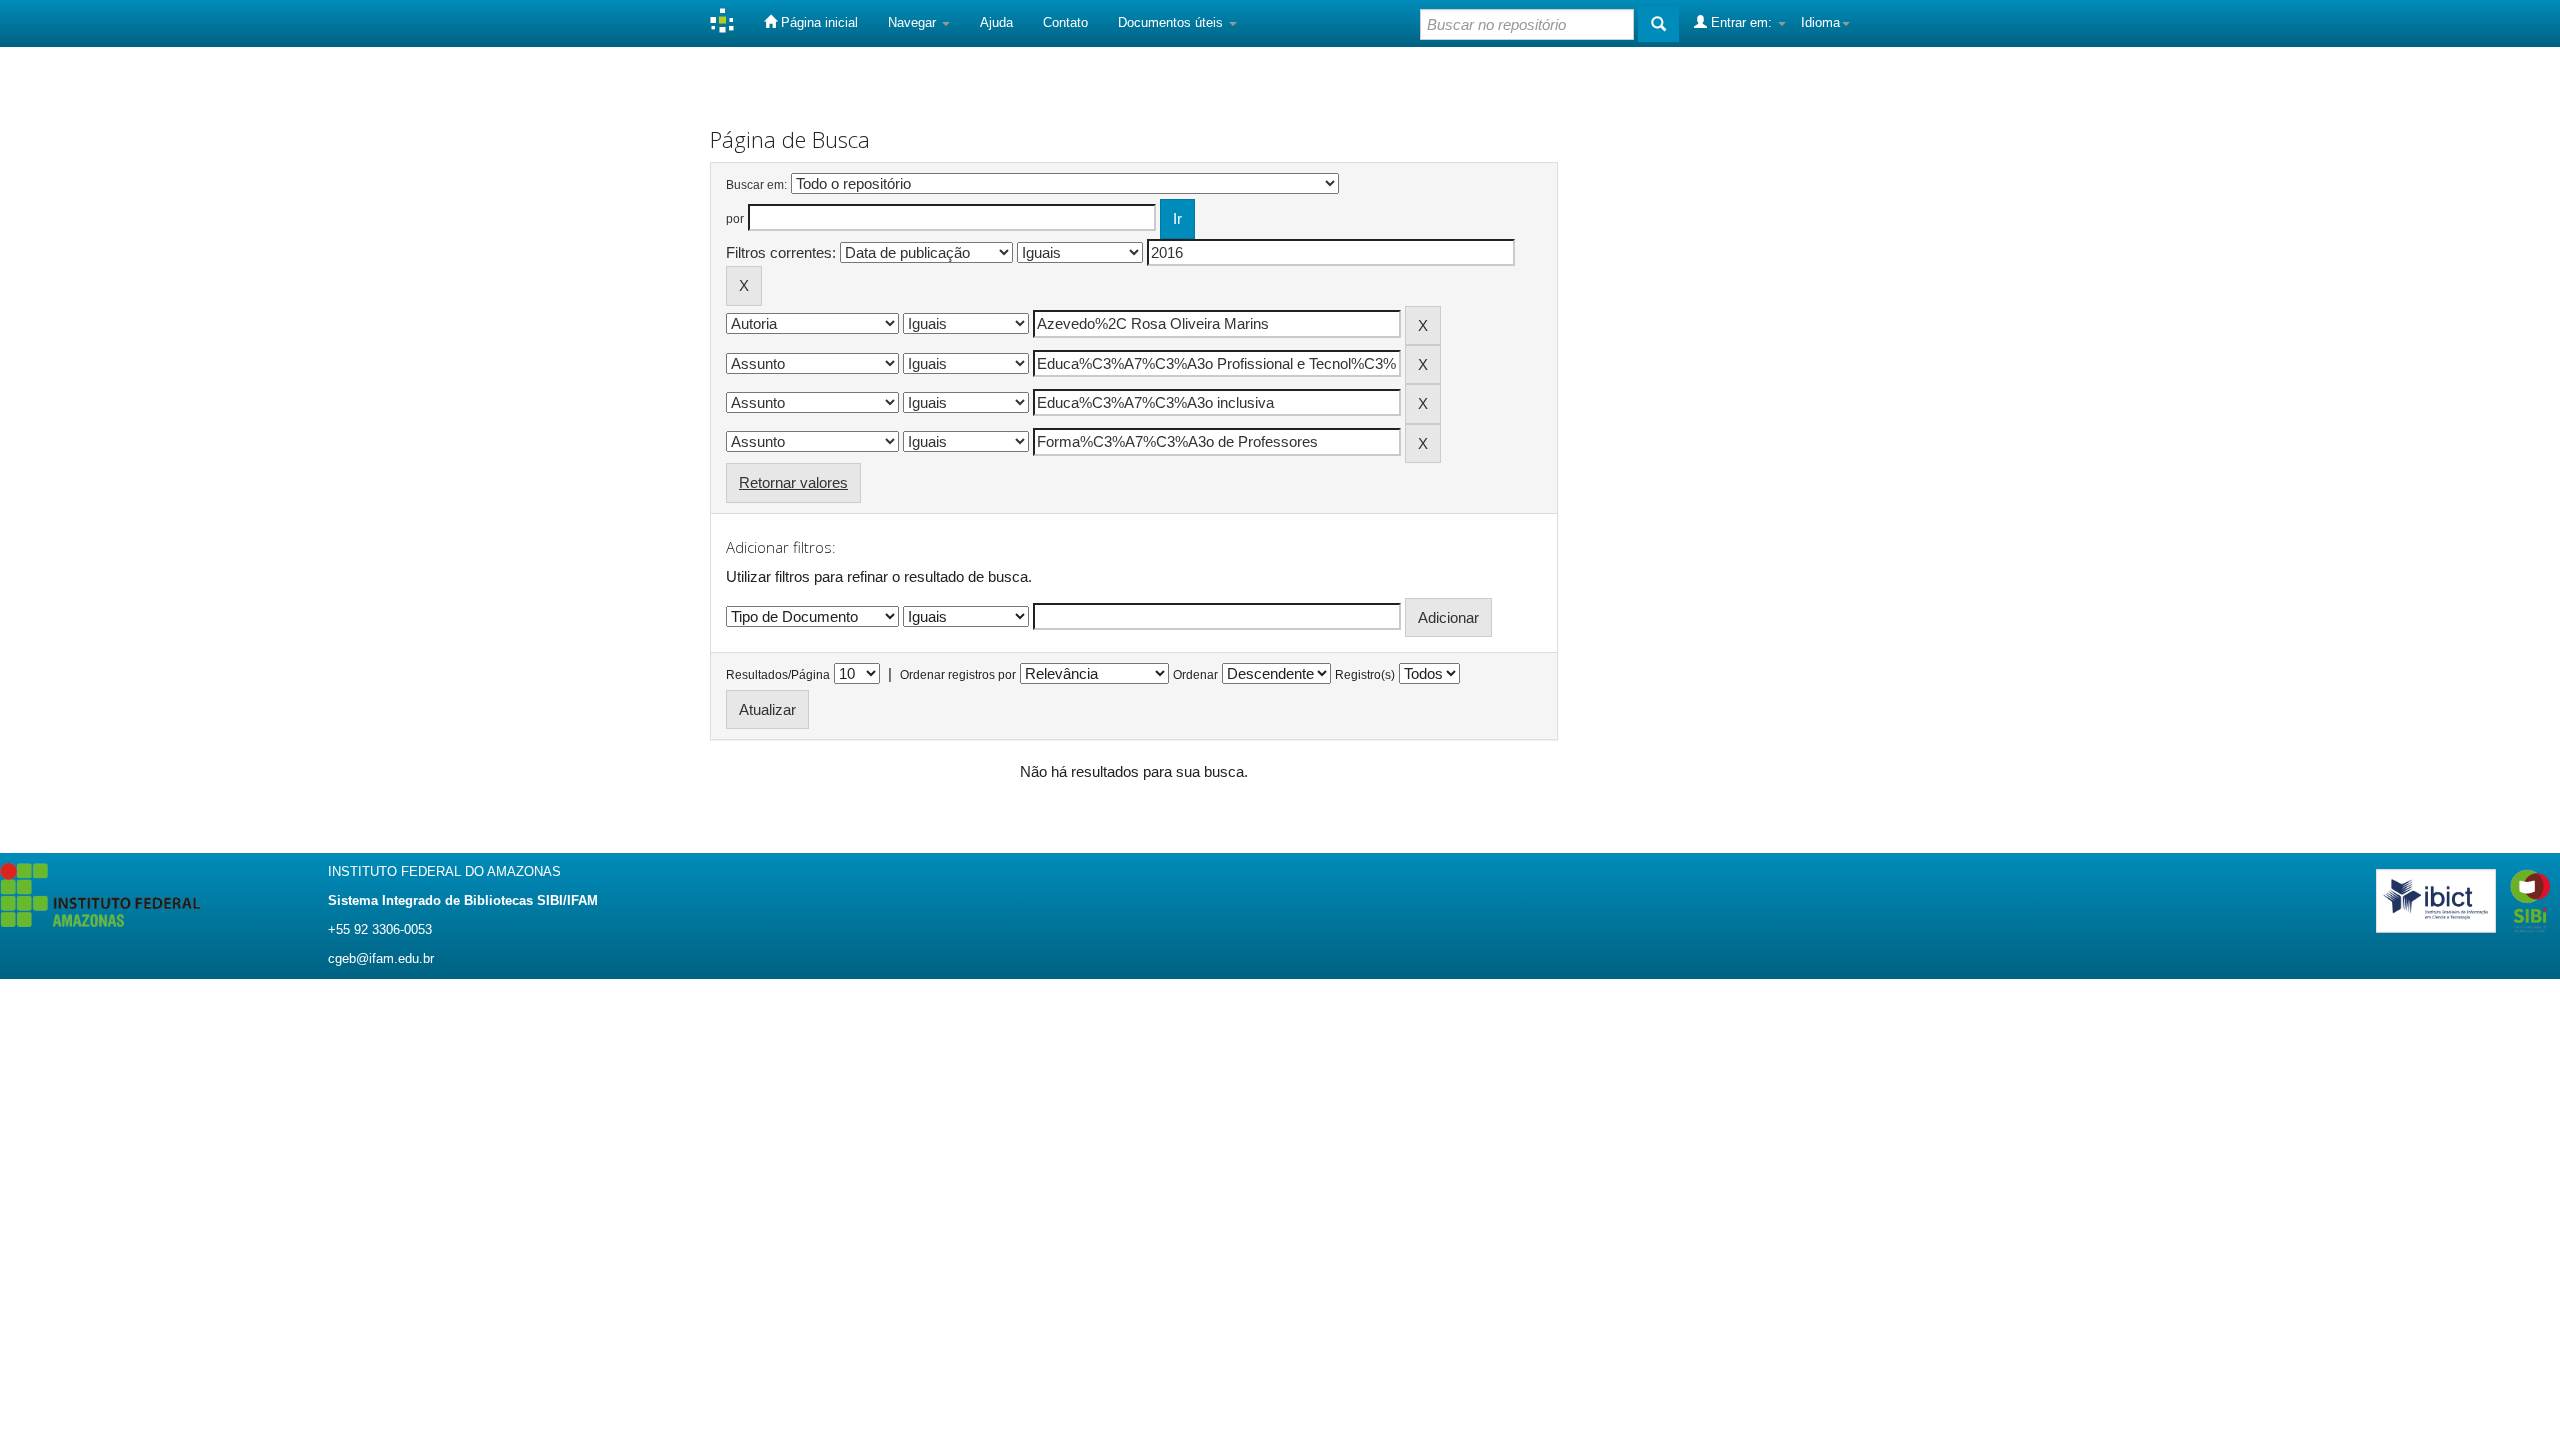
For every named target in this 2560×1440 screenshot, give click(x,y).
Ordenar (1195, 675)
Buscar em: (756, 185)
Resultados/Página (778, 675)
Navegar (914, 22)
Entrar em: (1741, 22)
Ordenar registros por (958, 675)
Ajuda (996, 22)
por (735, 219)
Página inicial (817, 22)
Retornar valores (793, 482)
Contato (1065, 22)
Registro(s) (1365, 675)
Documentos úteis (1172, 22)
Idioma (1820, 22)
